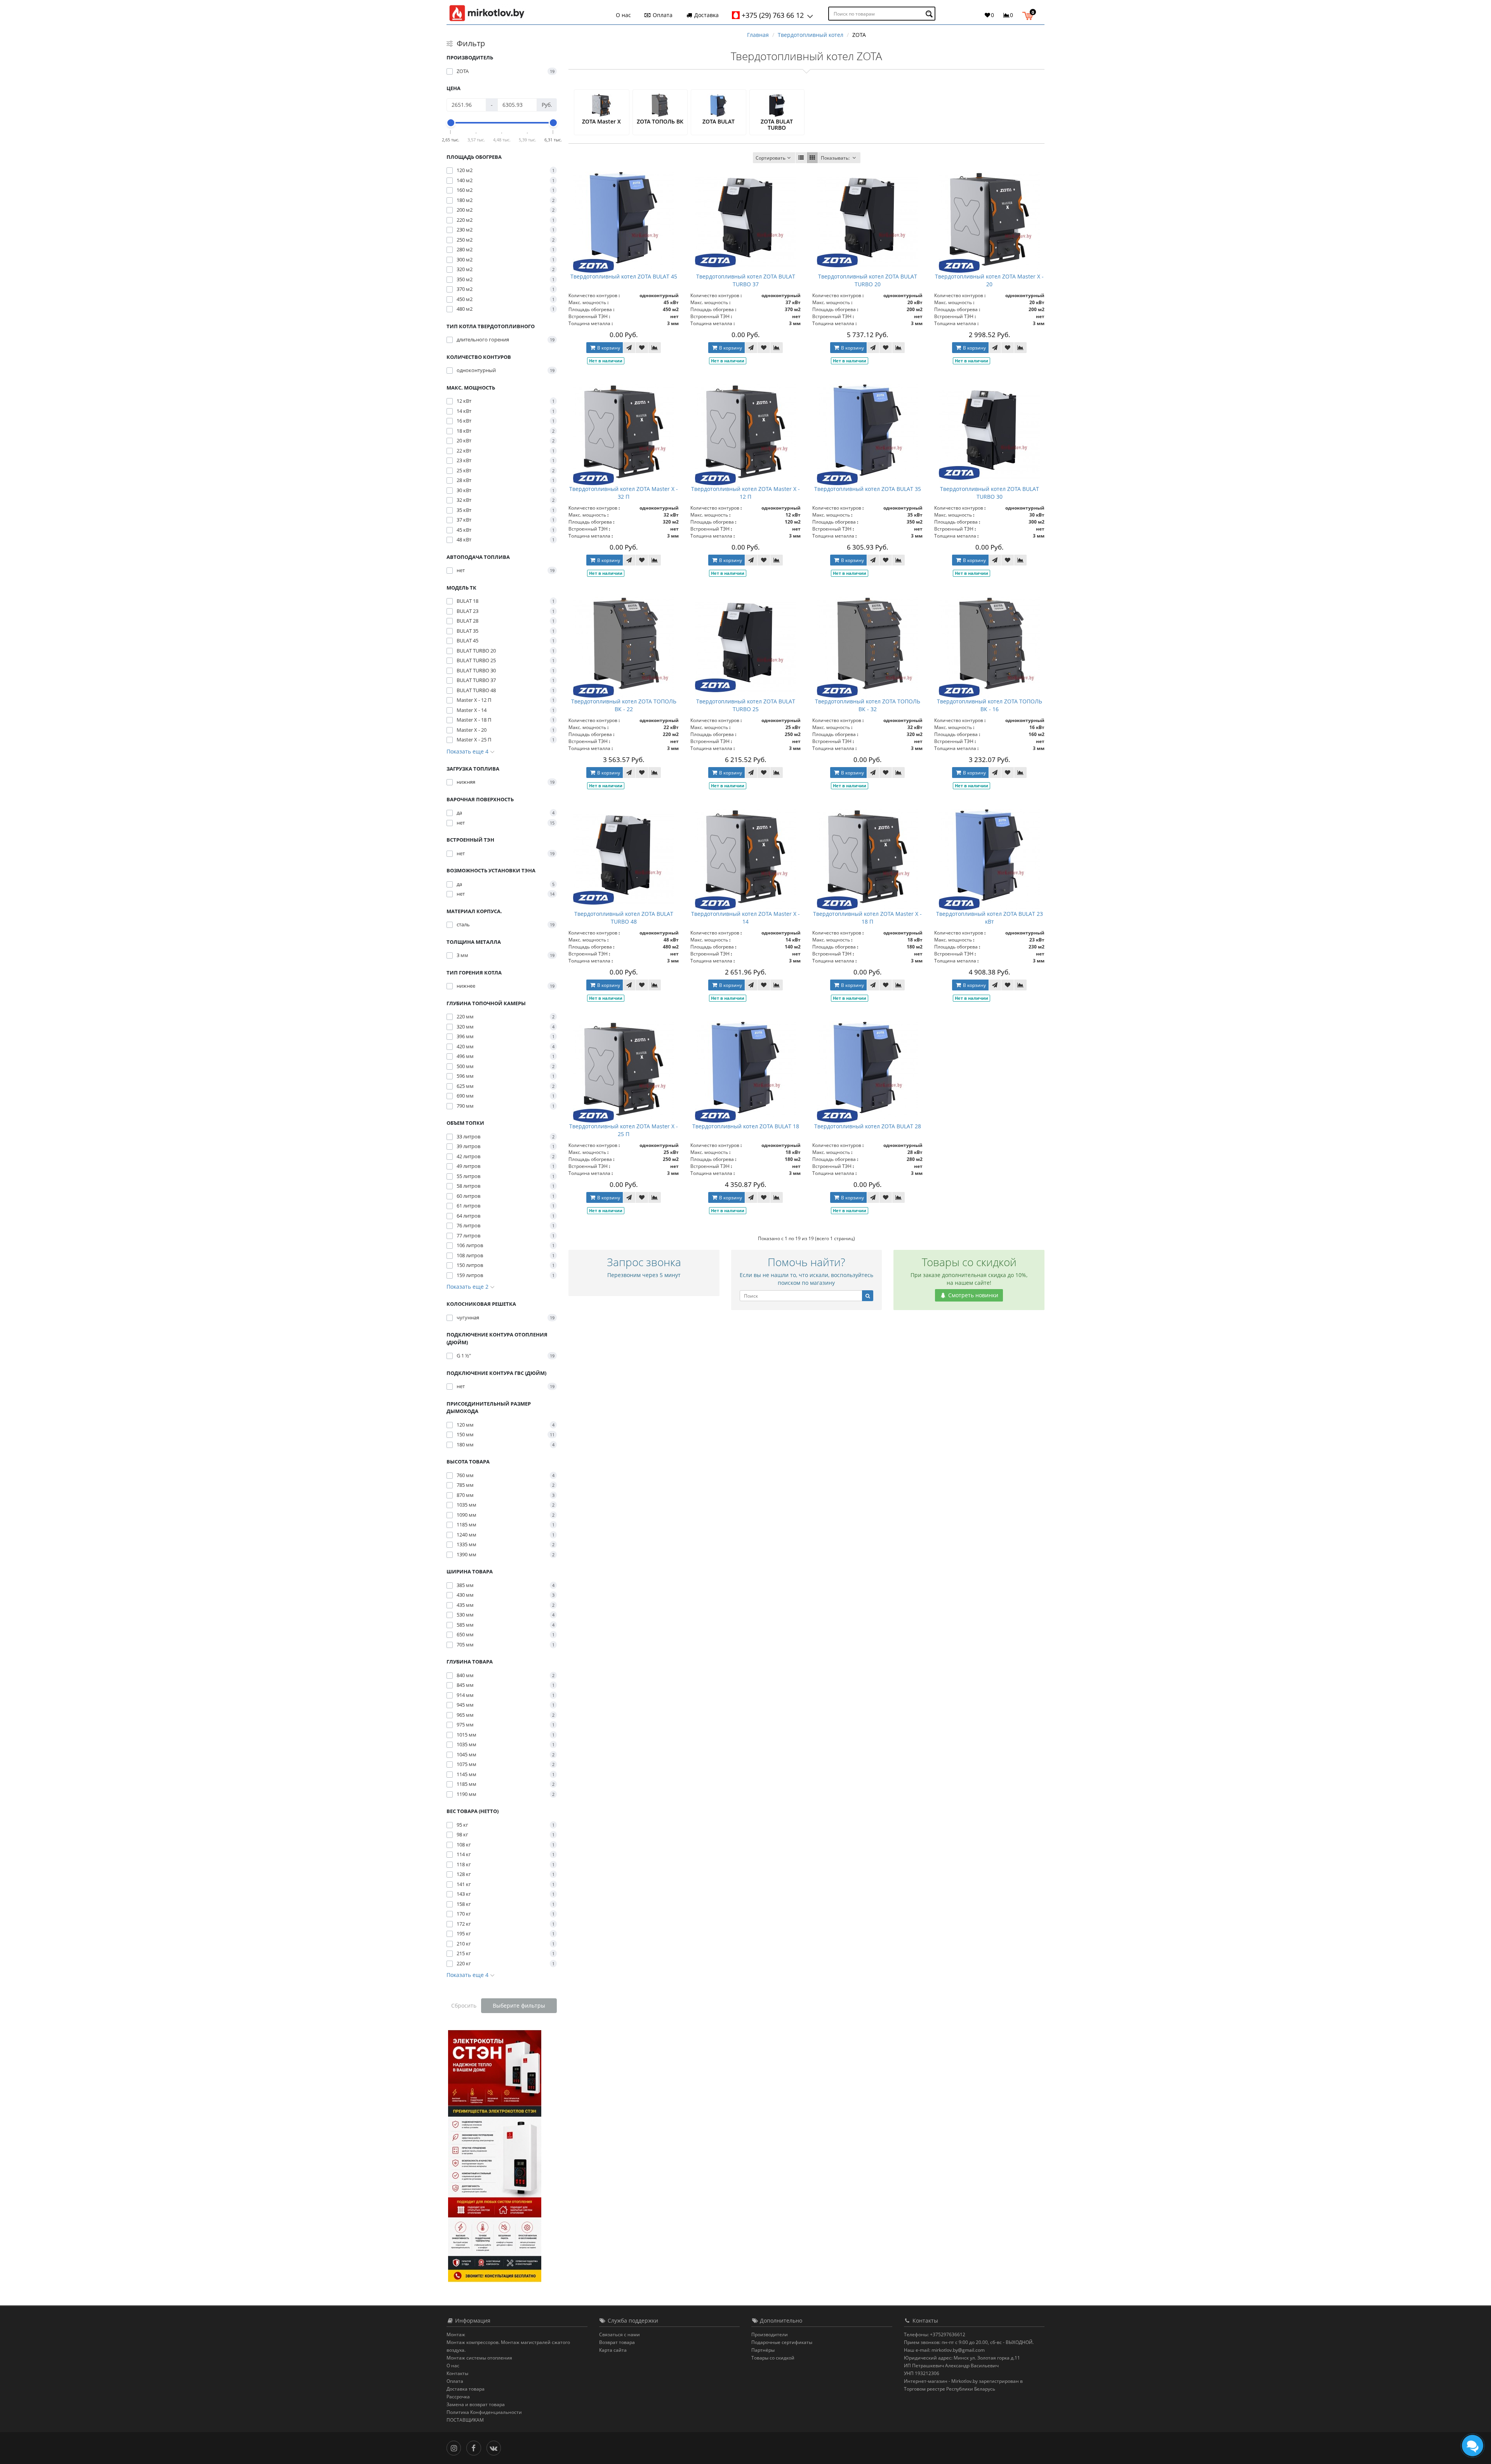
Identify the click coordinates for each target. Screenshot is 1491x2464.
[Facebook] (475, 2447)
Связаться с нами (620, 2334)
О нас (623, 15)
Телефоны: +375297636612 (935, 2334)
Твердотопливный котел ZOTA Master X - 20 (989, 280)
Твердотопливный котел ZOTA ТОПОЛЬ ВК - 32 (868, 705)
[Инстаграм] (456, 2447)
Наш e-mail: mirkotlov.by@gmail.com (944, 2350)
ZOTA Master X (601, 121)
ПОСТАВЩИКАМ (465, 2420)
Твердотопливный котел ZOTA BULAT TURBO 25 (746, 705)
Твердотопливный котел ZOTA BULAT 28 (868, 1126)
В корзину (608, 348)
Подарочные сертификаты (782, 2342)
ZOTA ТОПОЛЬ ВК (660, 121)
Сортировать (771, 158)
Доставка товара (466, 2389)
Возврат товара (617, 2342)
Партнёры (763, 2350)
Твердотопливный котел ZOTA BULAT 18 (746, 1126)
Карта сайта (613, 2350)
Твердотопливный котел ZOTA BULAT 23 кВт (990, 918)
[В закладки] (642, 348)
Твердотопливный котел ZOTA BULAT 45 (624, 276)
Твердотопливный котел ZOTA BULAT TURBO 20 (868, 280)
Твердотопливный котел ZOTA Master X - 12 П (745, 493)
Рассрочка (458, 2397)
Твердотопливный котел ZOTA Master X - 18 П (867, 918)
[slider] (451, 123)
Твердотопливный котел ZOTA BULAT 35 (868, 489)
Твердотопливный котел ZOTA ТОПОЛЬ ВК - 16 (990, 705)
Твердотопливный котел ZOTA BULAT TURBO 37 (746, 280)
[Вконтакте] (496, 2447)
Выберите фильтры (519, 2005)
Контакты (457, 2373)
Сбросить (464, 2005)
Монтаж (456, 2334)
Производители (770, 2334)
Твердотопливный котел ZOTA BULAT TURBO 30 (990, 493)
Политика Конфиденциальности (484, 2412)
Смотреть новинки (972, 1295)
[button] (1030, 15)
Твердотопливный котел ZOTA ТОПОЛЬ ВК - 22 (624, 705)
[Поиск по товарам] (930, 14)
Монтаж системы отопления (479, 2358)
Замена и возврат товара (476, 2404)
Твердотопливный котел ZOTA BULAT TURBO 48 (624, 918)
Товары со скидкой (773, 2358)
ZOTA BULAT (719, 121)
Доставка (706, 15)
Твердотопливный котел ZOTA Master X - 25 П (624, 1130)
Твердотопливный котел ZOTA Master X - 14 (745, 918)
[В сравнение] (655, 348)
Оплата (662, 15)
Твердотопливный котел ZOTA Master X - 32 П (624, 493)
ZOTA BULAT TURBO (777, 124)
